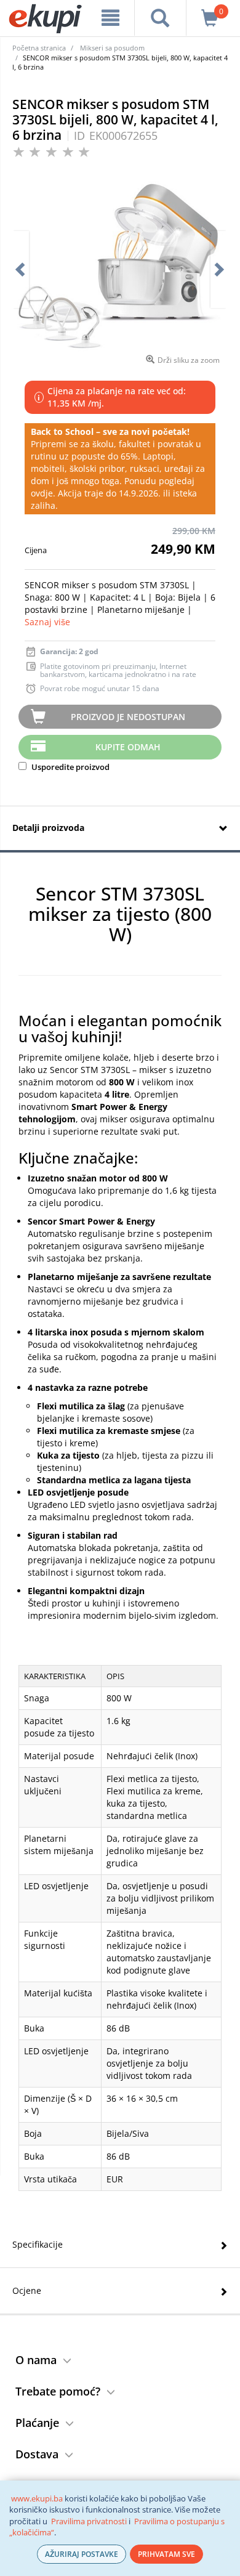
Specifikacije (38, 2244)
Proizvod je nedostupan (128, 717)
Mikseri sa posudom (112, 48)
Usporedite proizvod (70, 767)
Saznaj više (47, 622)
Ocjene (27, 2290)
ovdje (42, 493)
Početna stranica (39, 48)
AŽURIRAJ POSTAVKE (82, 2554)
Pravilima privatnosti (89, 2521)
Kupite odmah (128, 747)
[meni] (110, 18)
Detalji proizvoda (48, 828)
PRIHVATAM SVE (166, 2554)
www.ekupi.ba (37, 2498)
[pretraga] (160, 18)
